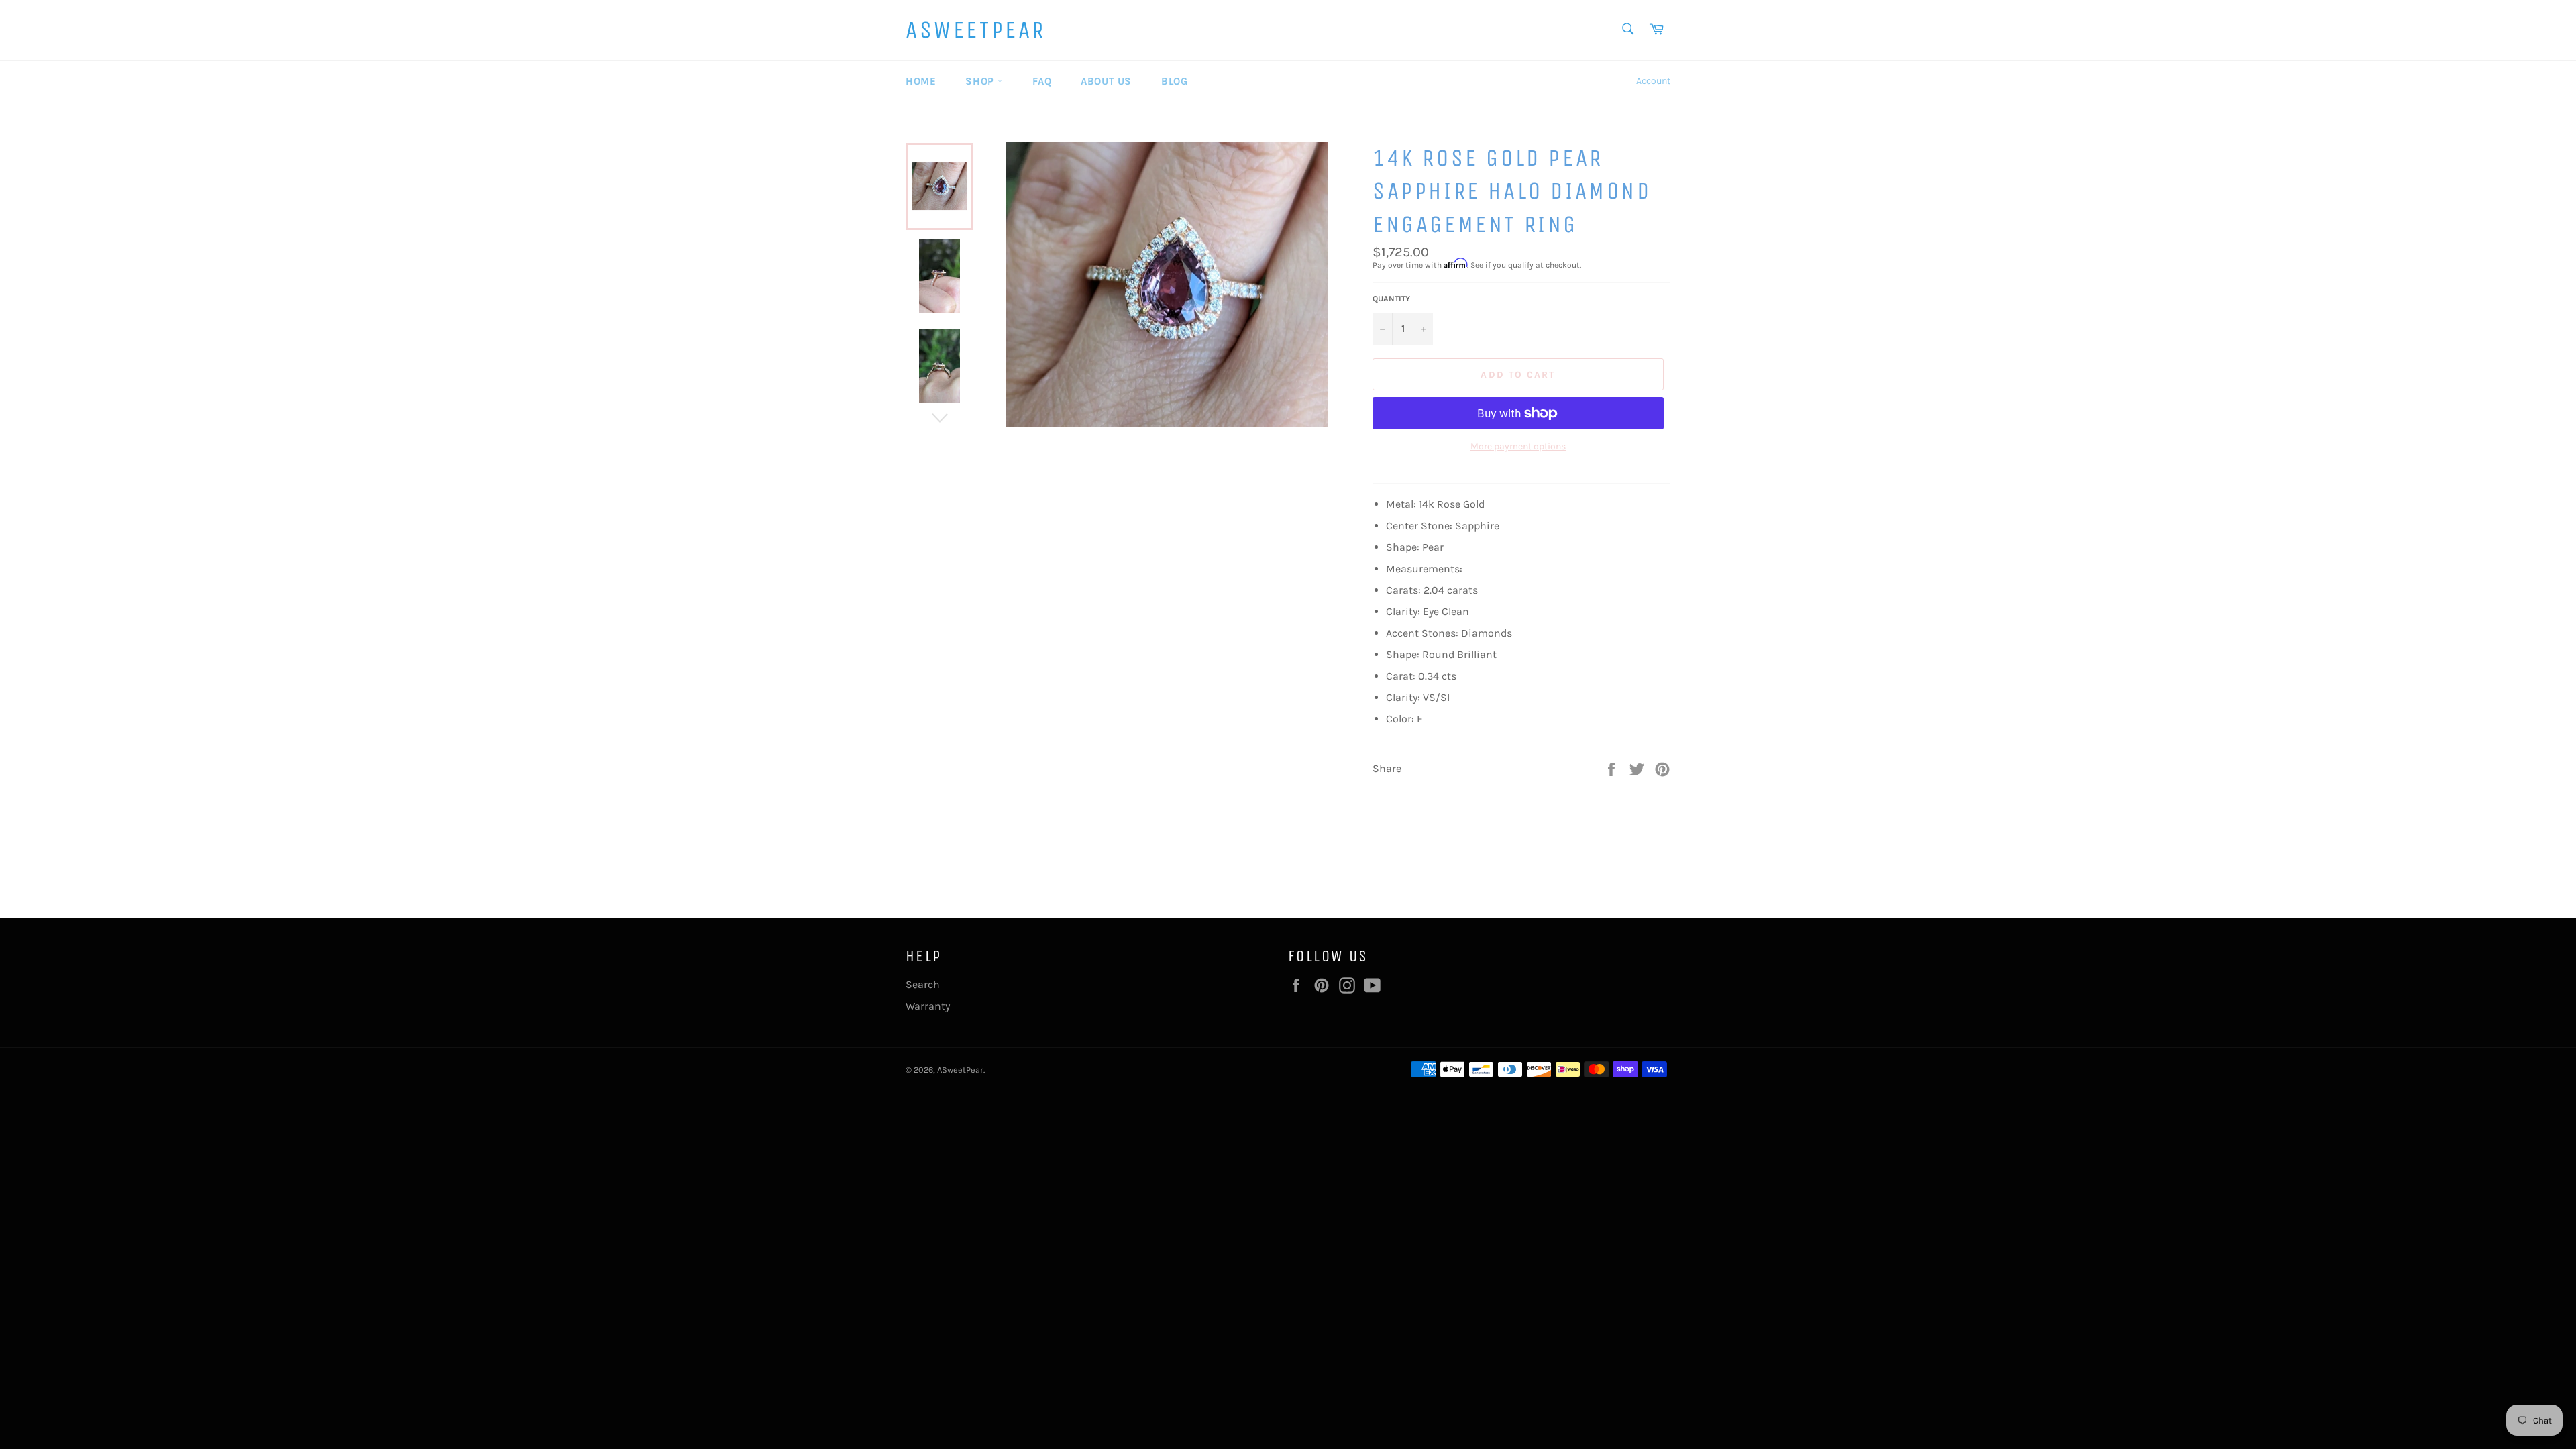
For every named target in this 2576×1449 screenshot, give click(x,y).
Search (923, 984)
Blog (1174, 81)
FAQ (1042, 81)
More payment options (1518, 446)
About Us (1106, 81)
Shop (981, 81)
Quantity (1391, 299)
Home (921, 81)
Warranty (928, 1006)
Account (1653, 81)
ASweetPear (976, 30)
